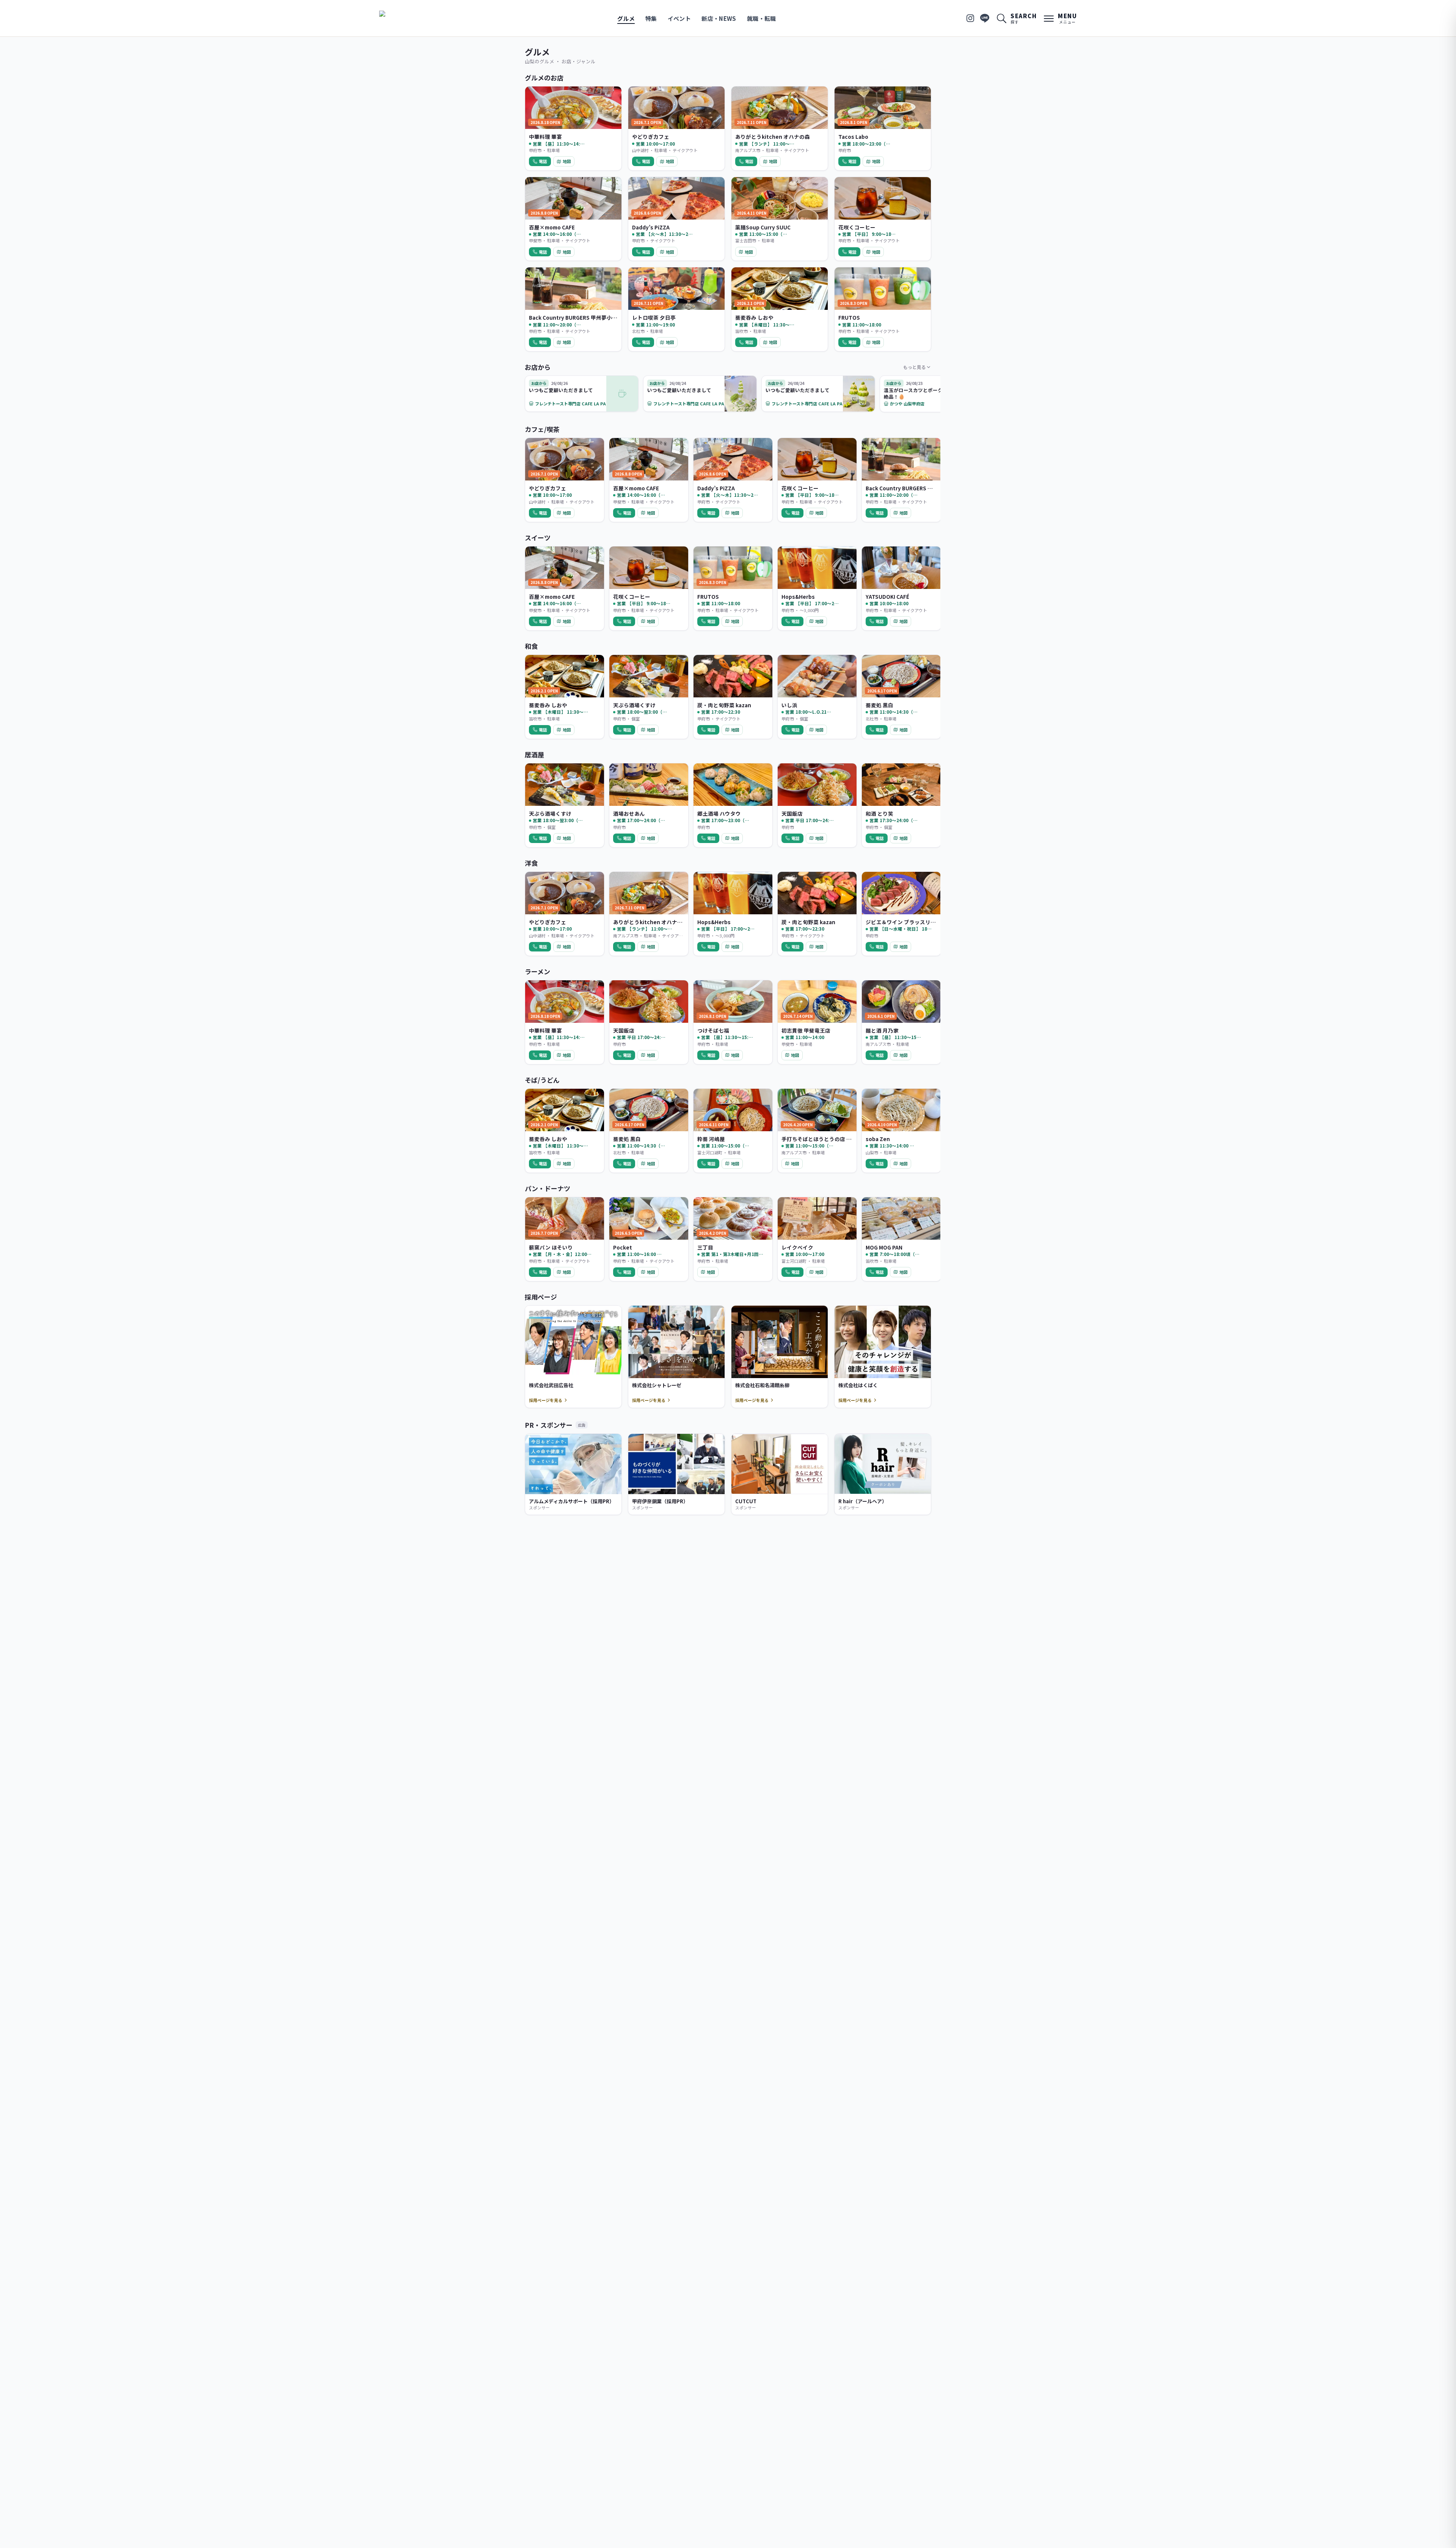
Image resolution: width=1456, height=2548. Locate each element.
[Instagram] (970, 18)
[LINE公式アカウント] (985, 18)
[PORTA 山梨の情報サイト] (403, 18)
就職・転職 (762, 18)
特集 (651, 18)
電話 (543, 161)
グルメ (626, 18)
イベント (679, 18)
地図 (567, 161)
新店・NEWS (719, 18)
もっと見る (915, 367)
